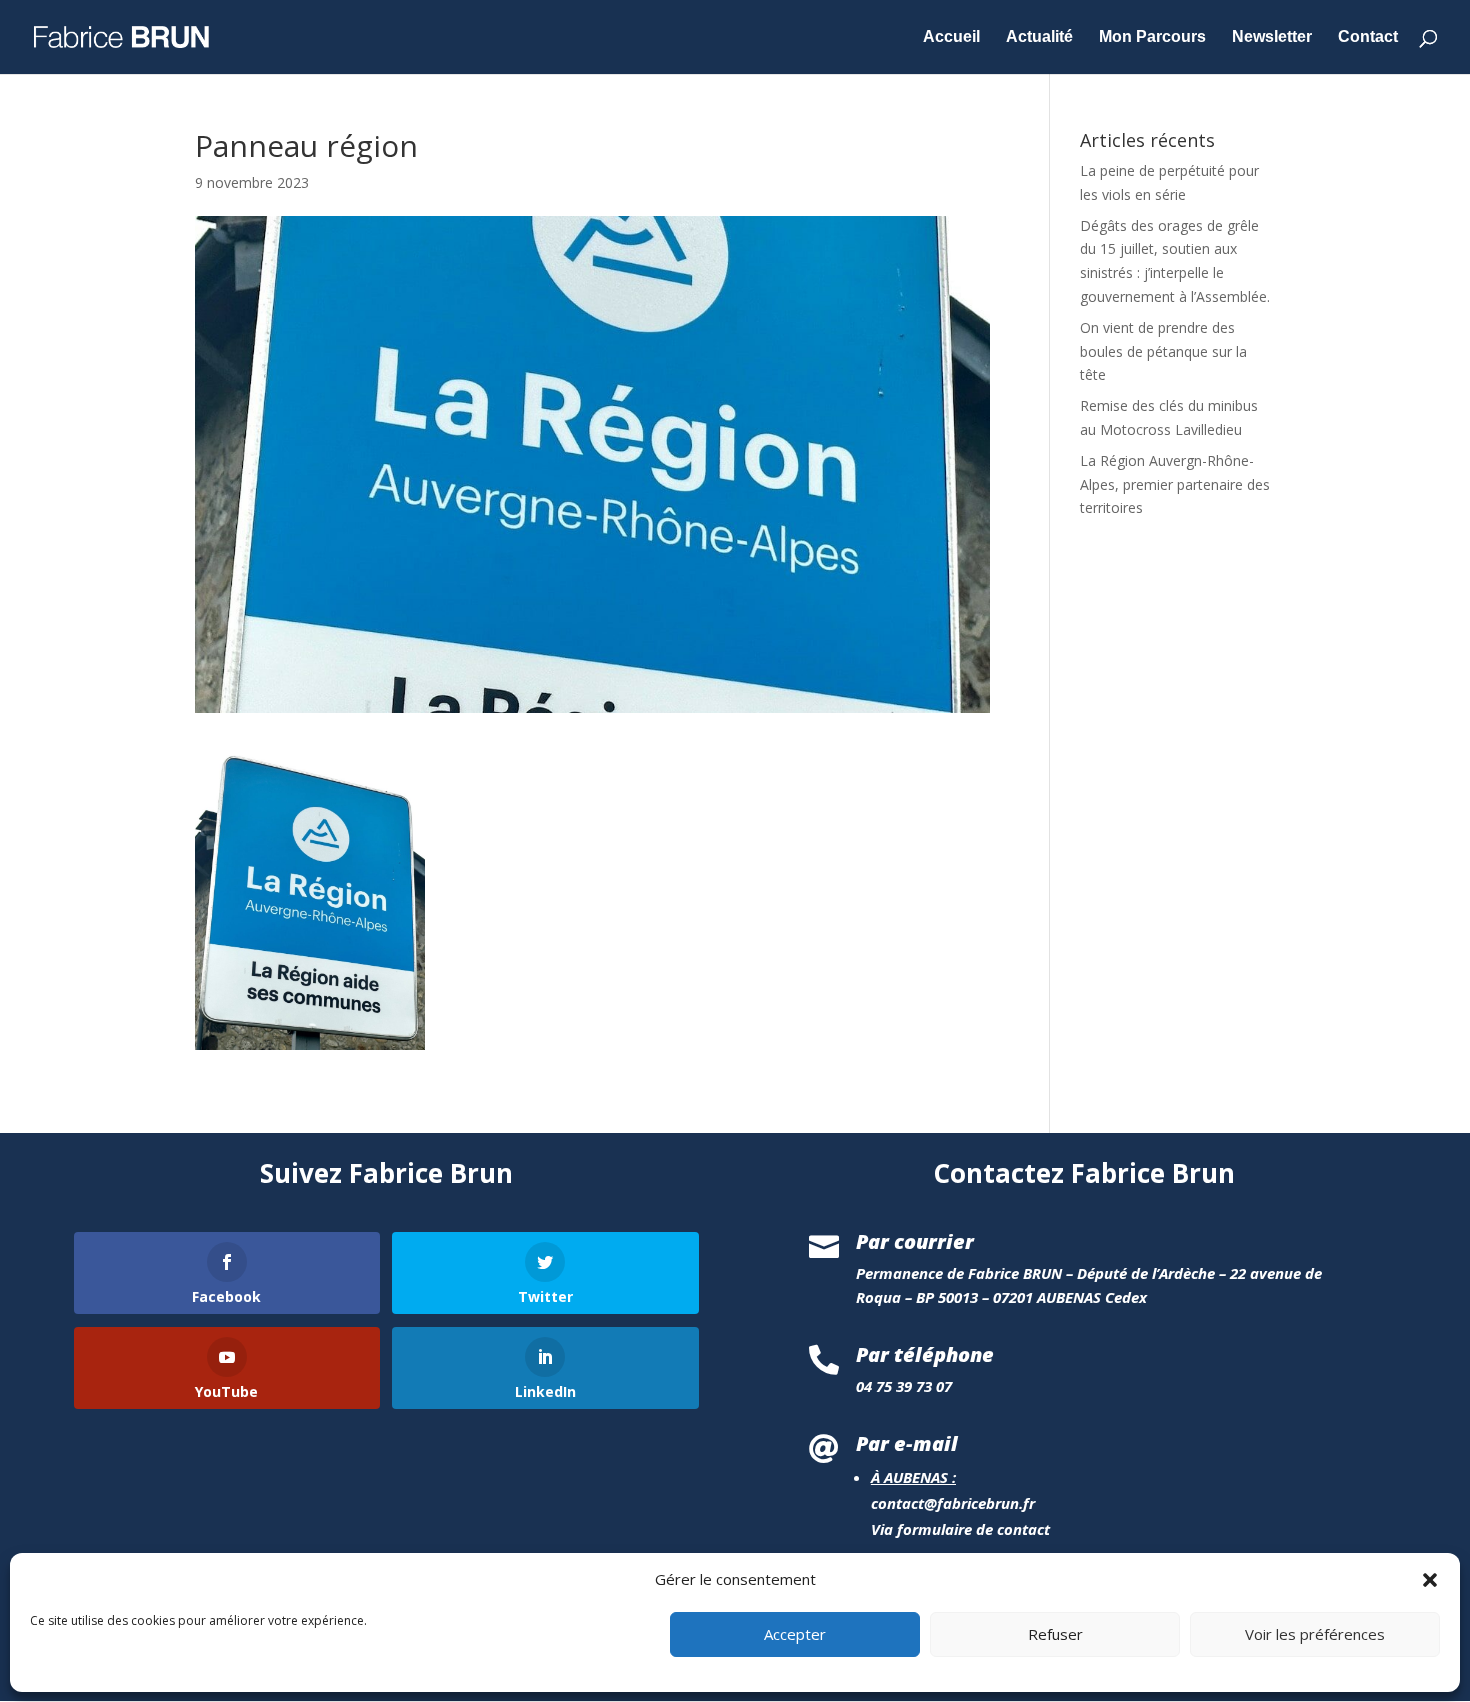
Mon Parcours (1152, 37)
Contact (1368, 37)
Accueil (951, 37)
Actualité (1039, 37)
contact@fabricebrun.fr (953, 1503)
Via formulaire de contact (960, 1529)
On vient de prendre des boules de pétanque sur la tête (1163, 351)
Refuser (1055, 1635)
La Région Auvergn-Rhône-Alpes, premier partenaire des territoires (1175, 484)
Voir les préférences (1315, 1635)
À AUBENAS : (913, 1477)
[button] (1430, 1580)
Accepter (795, 1635)
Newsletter (1272, 37)
